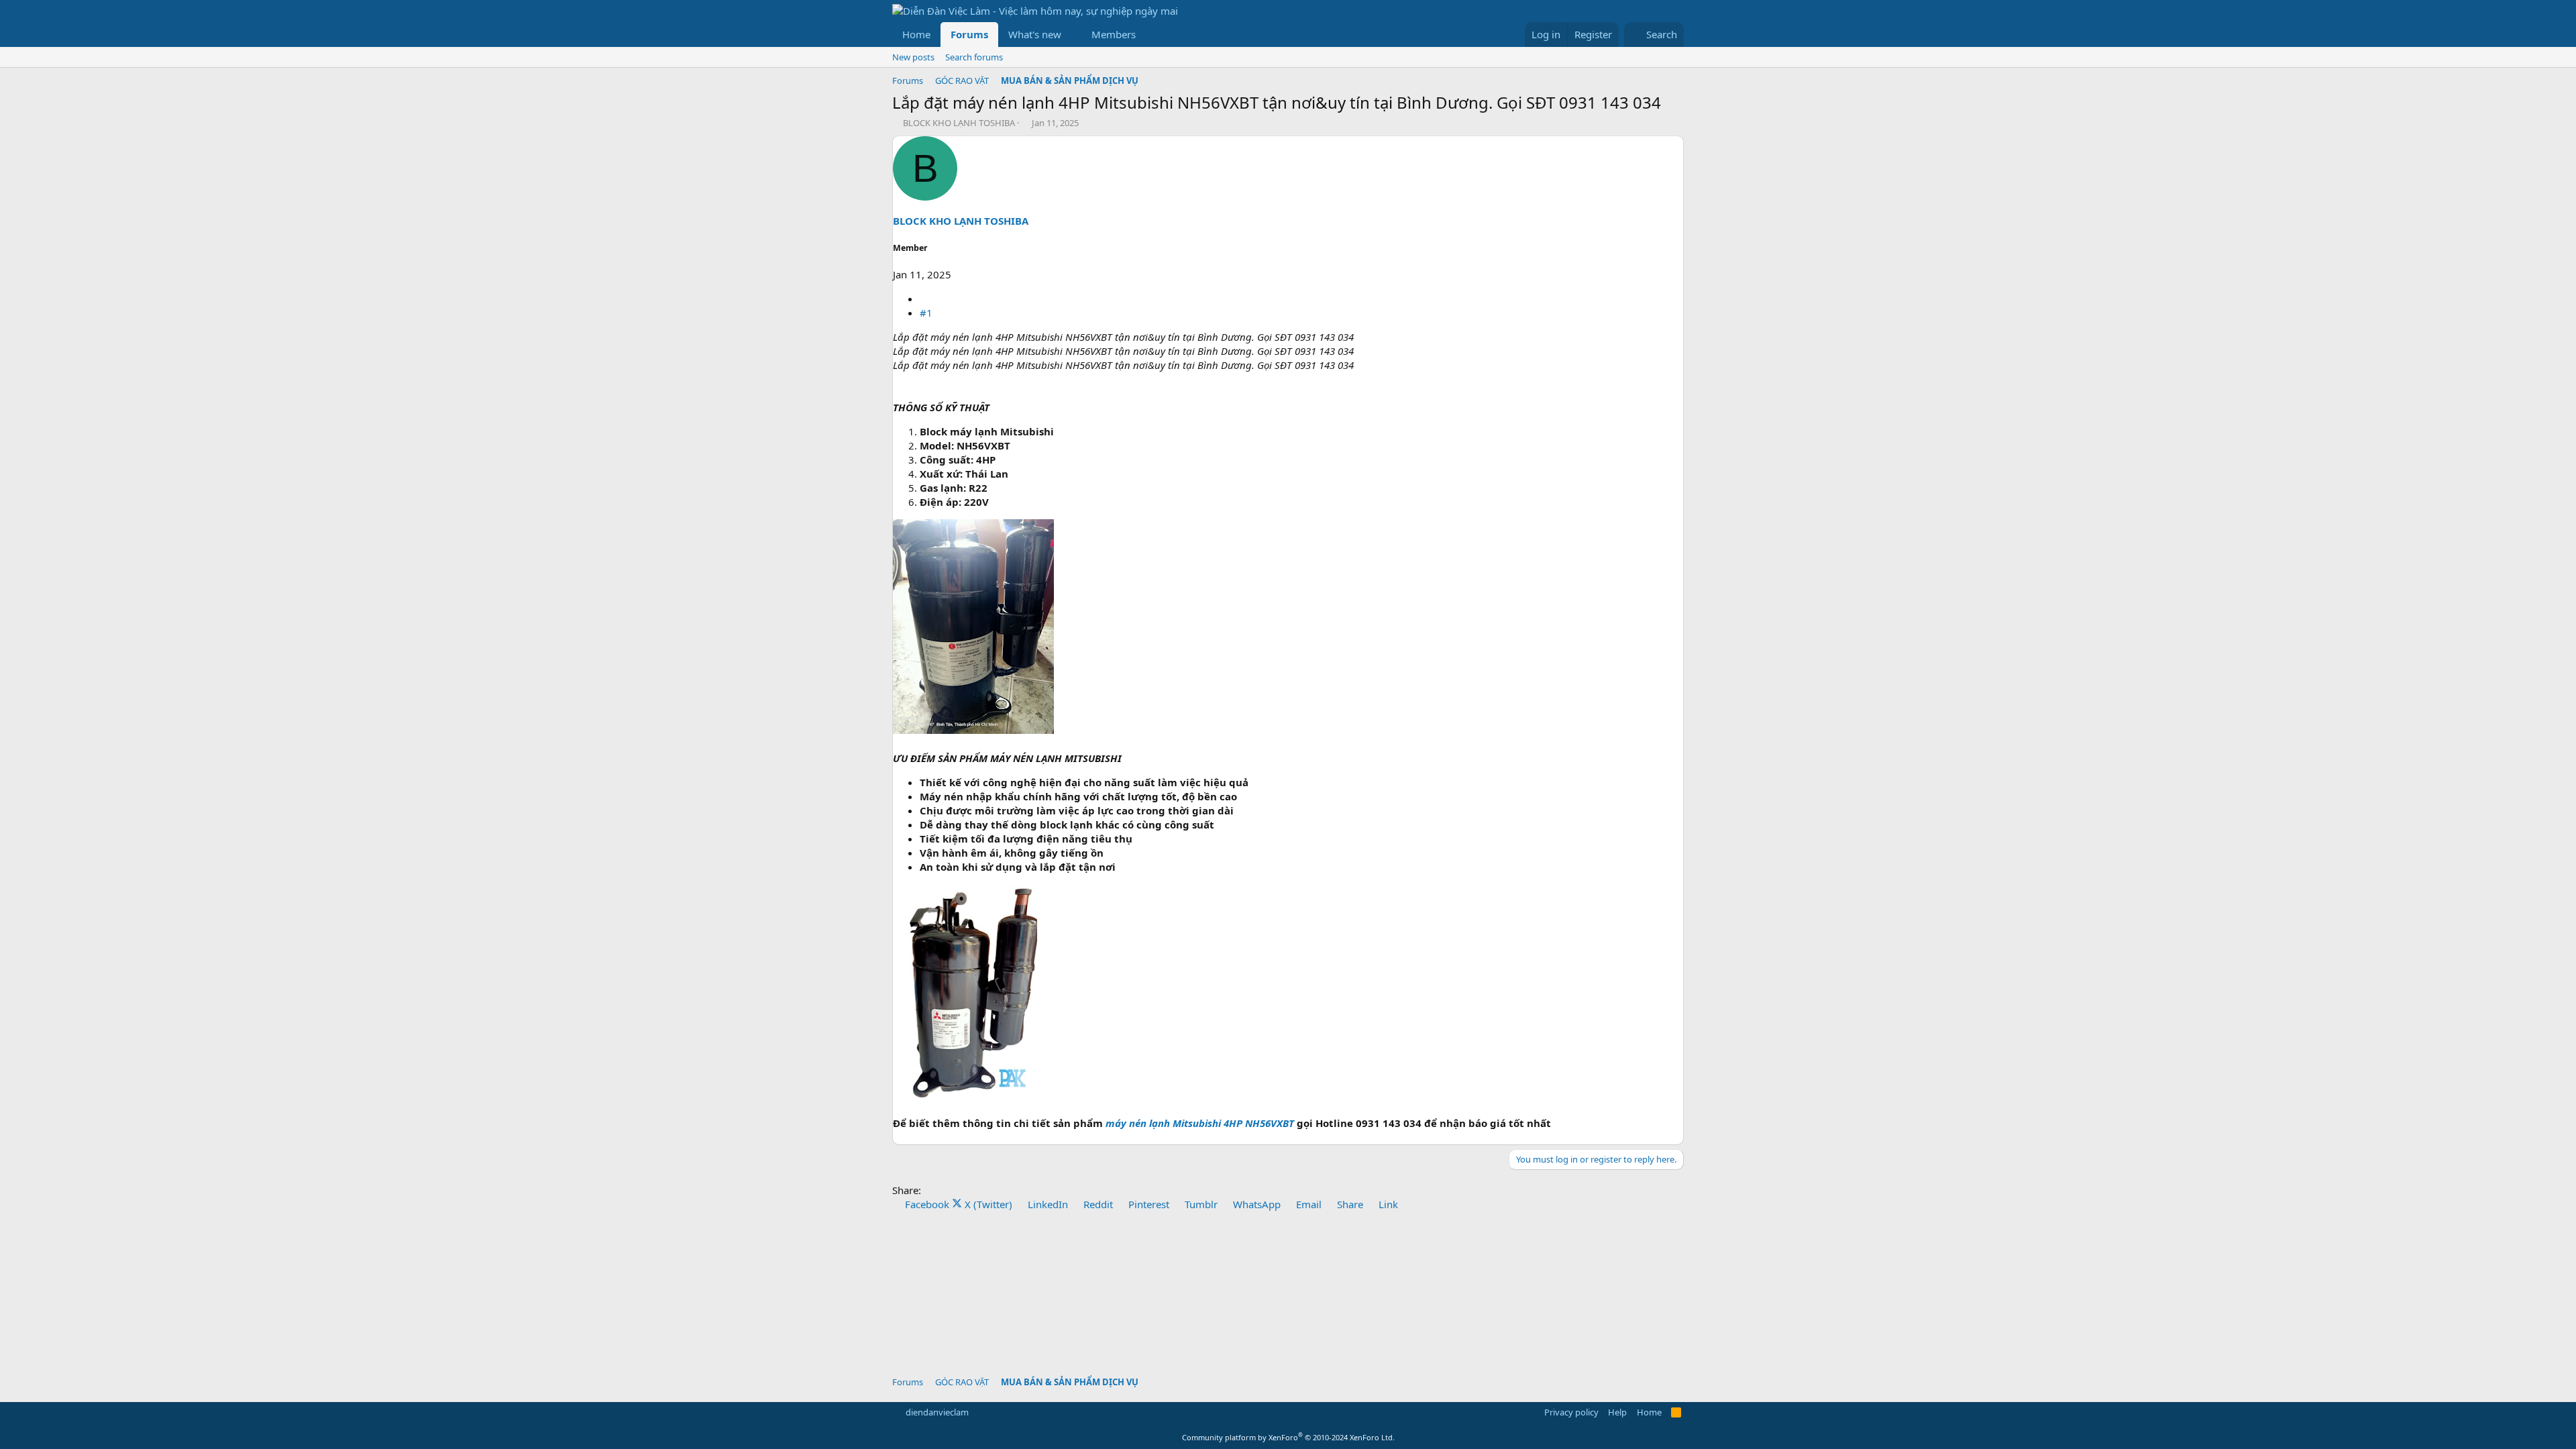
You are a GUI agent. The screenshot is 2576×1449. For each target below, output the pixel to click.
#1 (926, 313)
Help (1617, 1412)
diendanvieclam (937, 1412)
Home (916, 34)
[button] (1072, 35)
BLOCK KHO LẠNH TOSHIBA (959, 123)
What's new (1035, 34)
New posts (913, 57)
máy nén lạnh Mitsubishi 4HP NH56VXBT (1200, 1123)
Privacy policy (1571, 1412)
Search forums (974, 57)
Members (1114, 34)
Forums (969, 34)
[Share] (925, 299)
